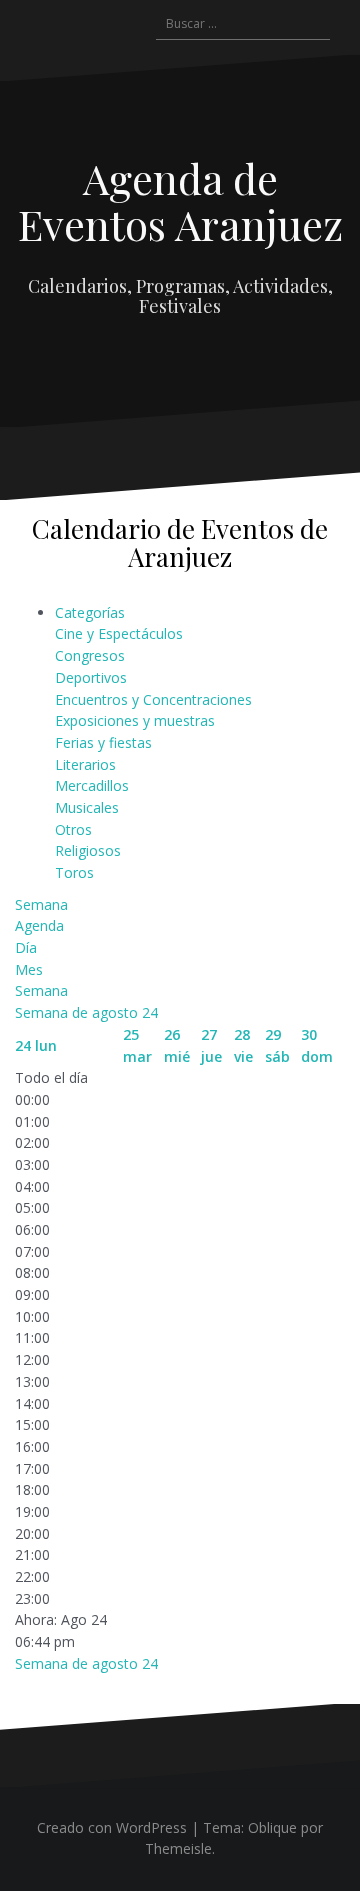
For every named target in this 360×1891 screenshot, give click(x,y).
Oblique (272, 1827)
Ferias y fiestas (103, 742)
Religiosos (88, 850)
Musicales (87, 807)
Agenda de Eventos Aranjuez (180, 201)
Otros (73, 829)
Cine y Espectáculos (119, 633)
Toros (74, 872)
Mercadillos (92, 785)
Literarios (85, 764)
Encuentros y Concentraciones (153, 699)
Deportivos (91, 677)
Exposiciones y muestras (135, 720)
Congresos (90, 655)
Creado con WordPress (112, 1827)
